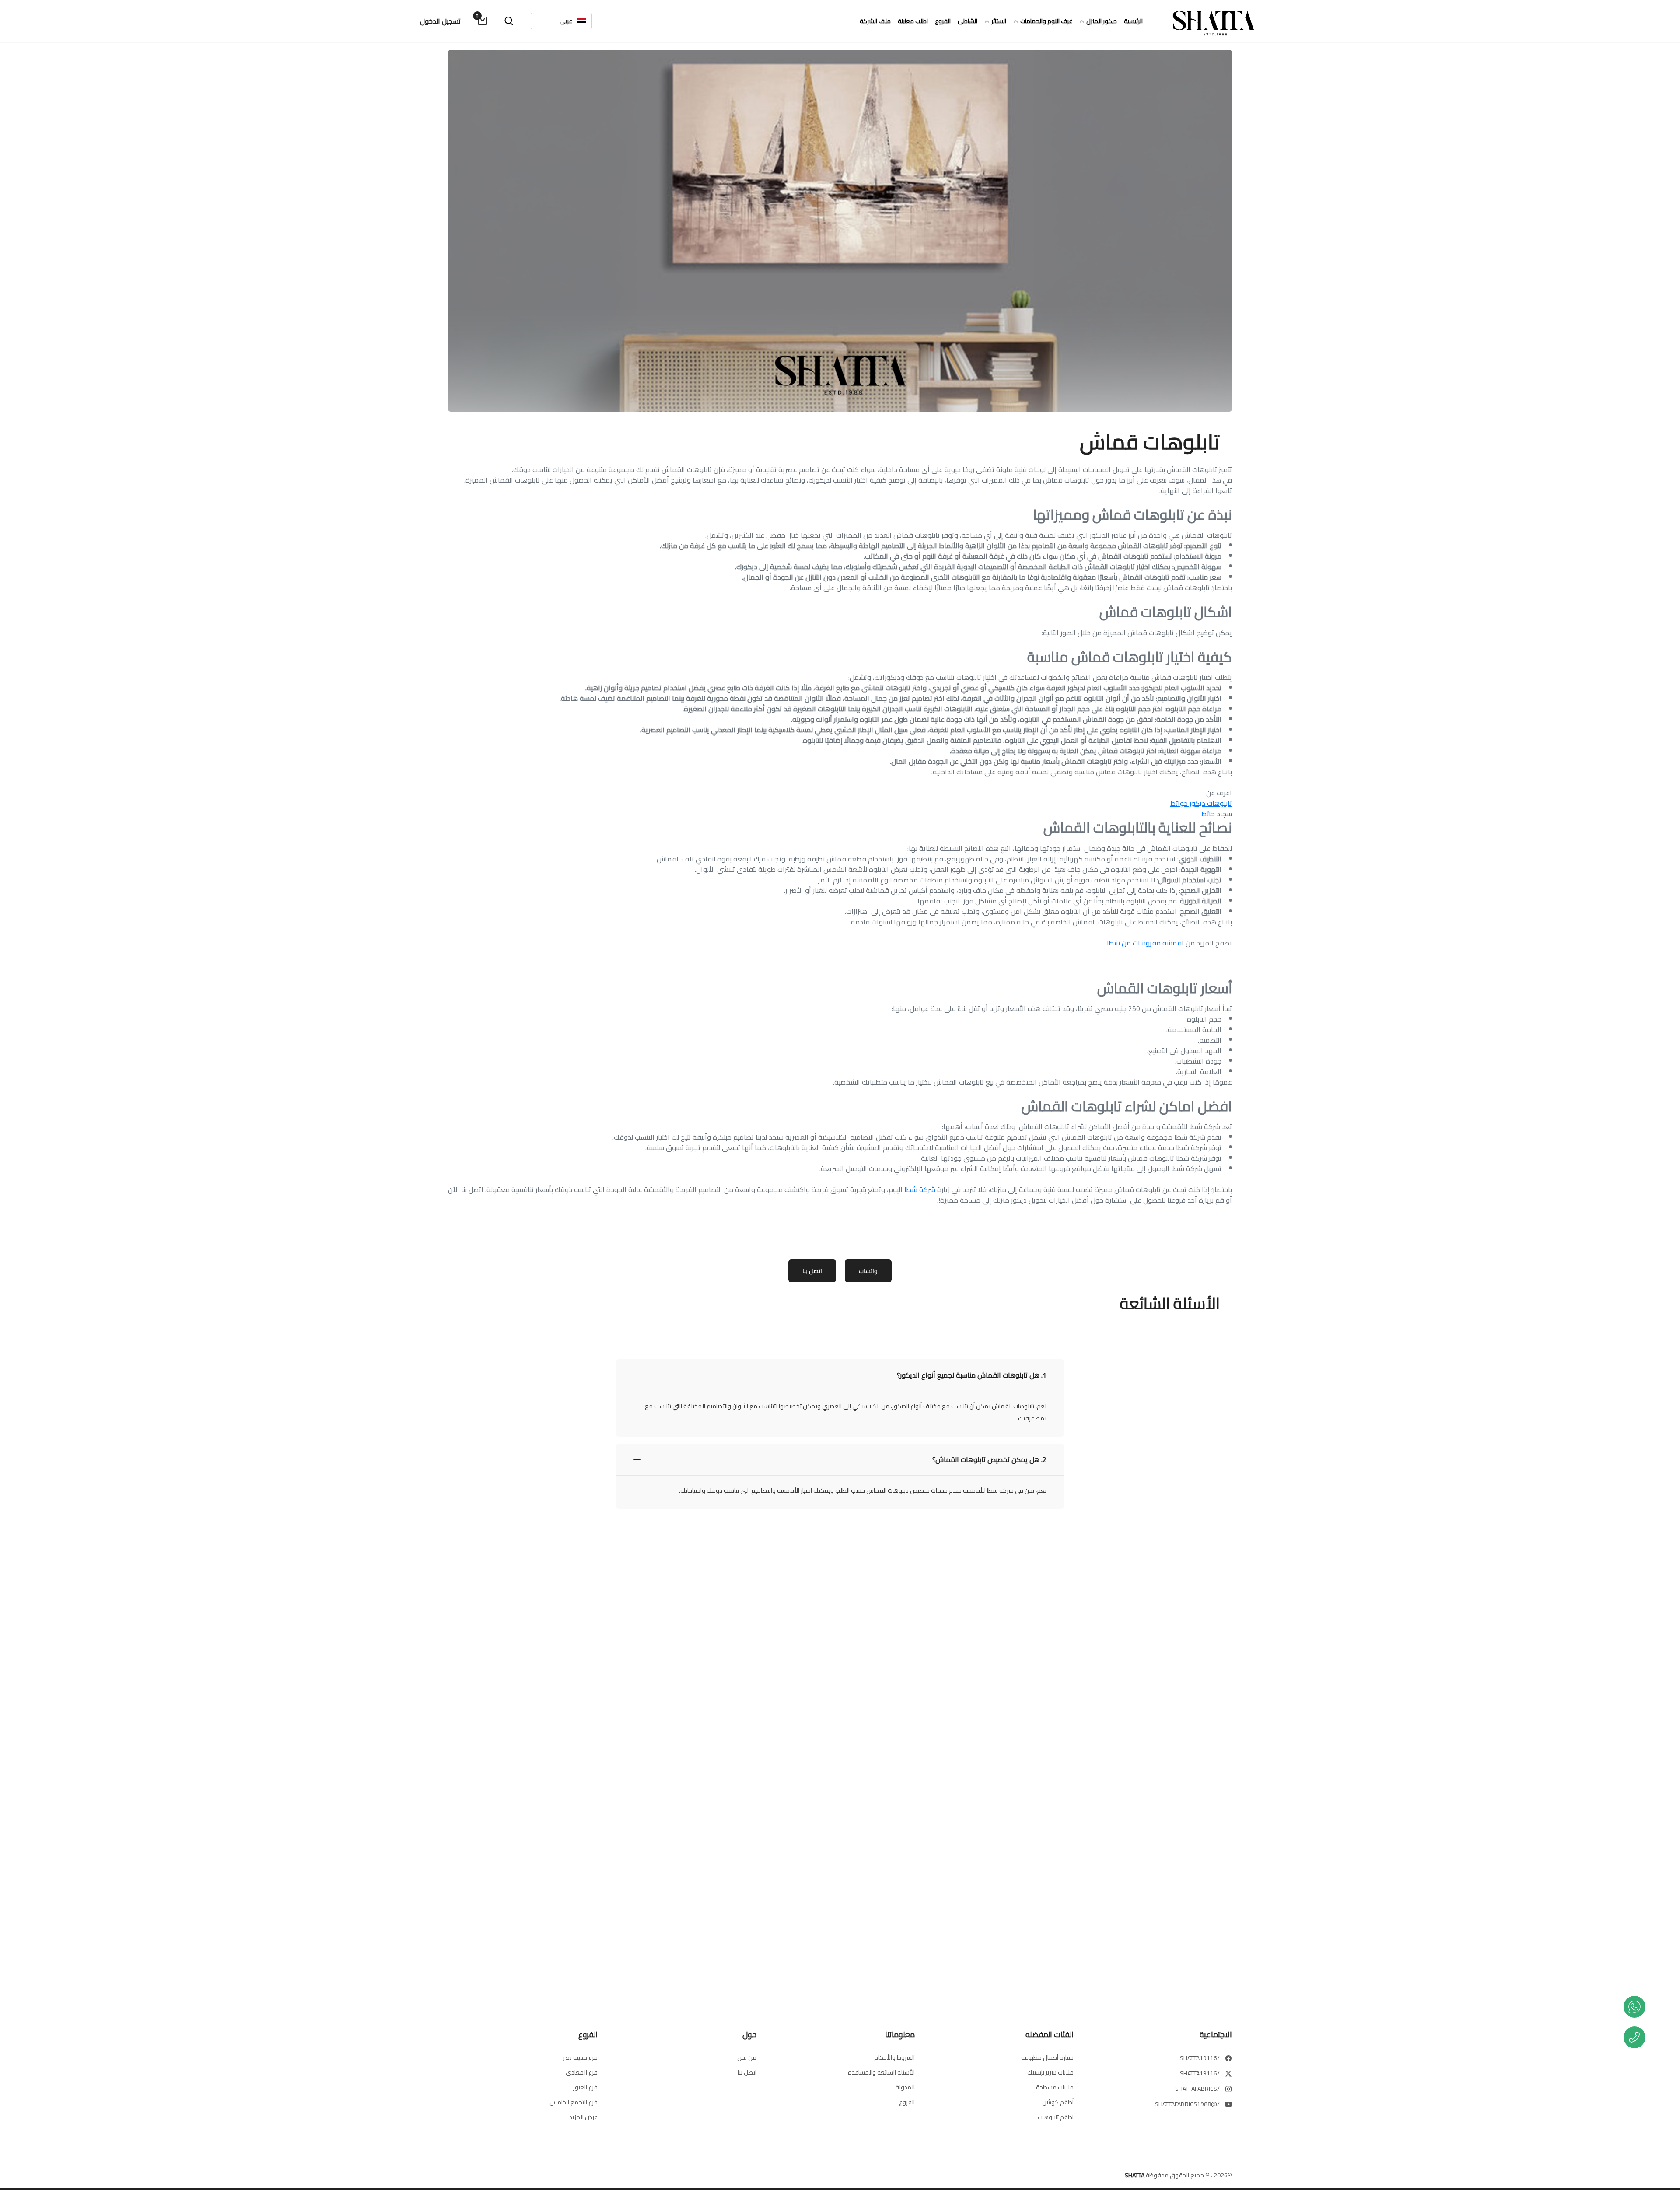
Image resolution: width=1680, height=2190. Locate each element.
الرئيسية (1133, 21)
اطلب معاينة (913, 21)
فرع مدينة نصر (580, 2057)
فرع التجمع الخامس (574, 2102)
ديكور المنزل (1102, 21)
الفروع (943, 21)
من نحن (747, 2057)
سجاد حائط (1217, 814)
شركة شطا (921, 1189)
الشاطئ (968, 21)
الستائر (999, 21)
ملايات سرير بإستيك (1050, 2072)
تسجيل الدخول (440, 21)
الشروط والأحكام (894, 2057)
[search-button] (509, 21)
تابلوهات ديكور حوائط (1201, 803)
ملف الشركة (875, 21)
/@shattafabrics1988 (1187, 2104)
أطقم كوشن (1058, 2102)
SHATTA (1135, 2175)
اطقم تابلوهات (1056, 2117)
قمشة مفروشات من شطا (1144, 943)
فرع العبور (585, 2087)
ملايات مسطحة (1055, 2087)
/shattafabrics (1197, 2089)
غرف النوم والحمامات (1046, 21)
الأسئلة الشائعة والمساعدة (881, 2072)
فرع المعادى (582, 2072)
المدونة (905, 2087)
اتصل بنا (812, 1271)
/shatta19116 (1200, 2058)
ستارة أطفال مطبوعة (1047, 2057)
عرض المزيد (583, 2117)
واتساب (868, 1271)
